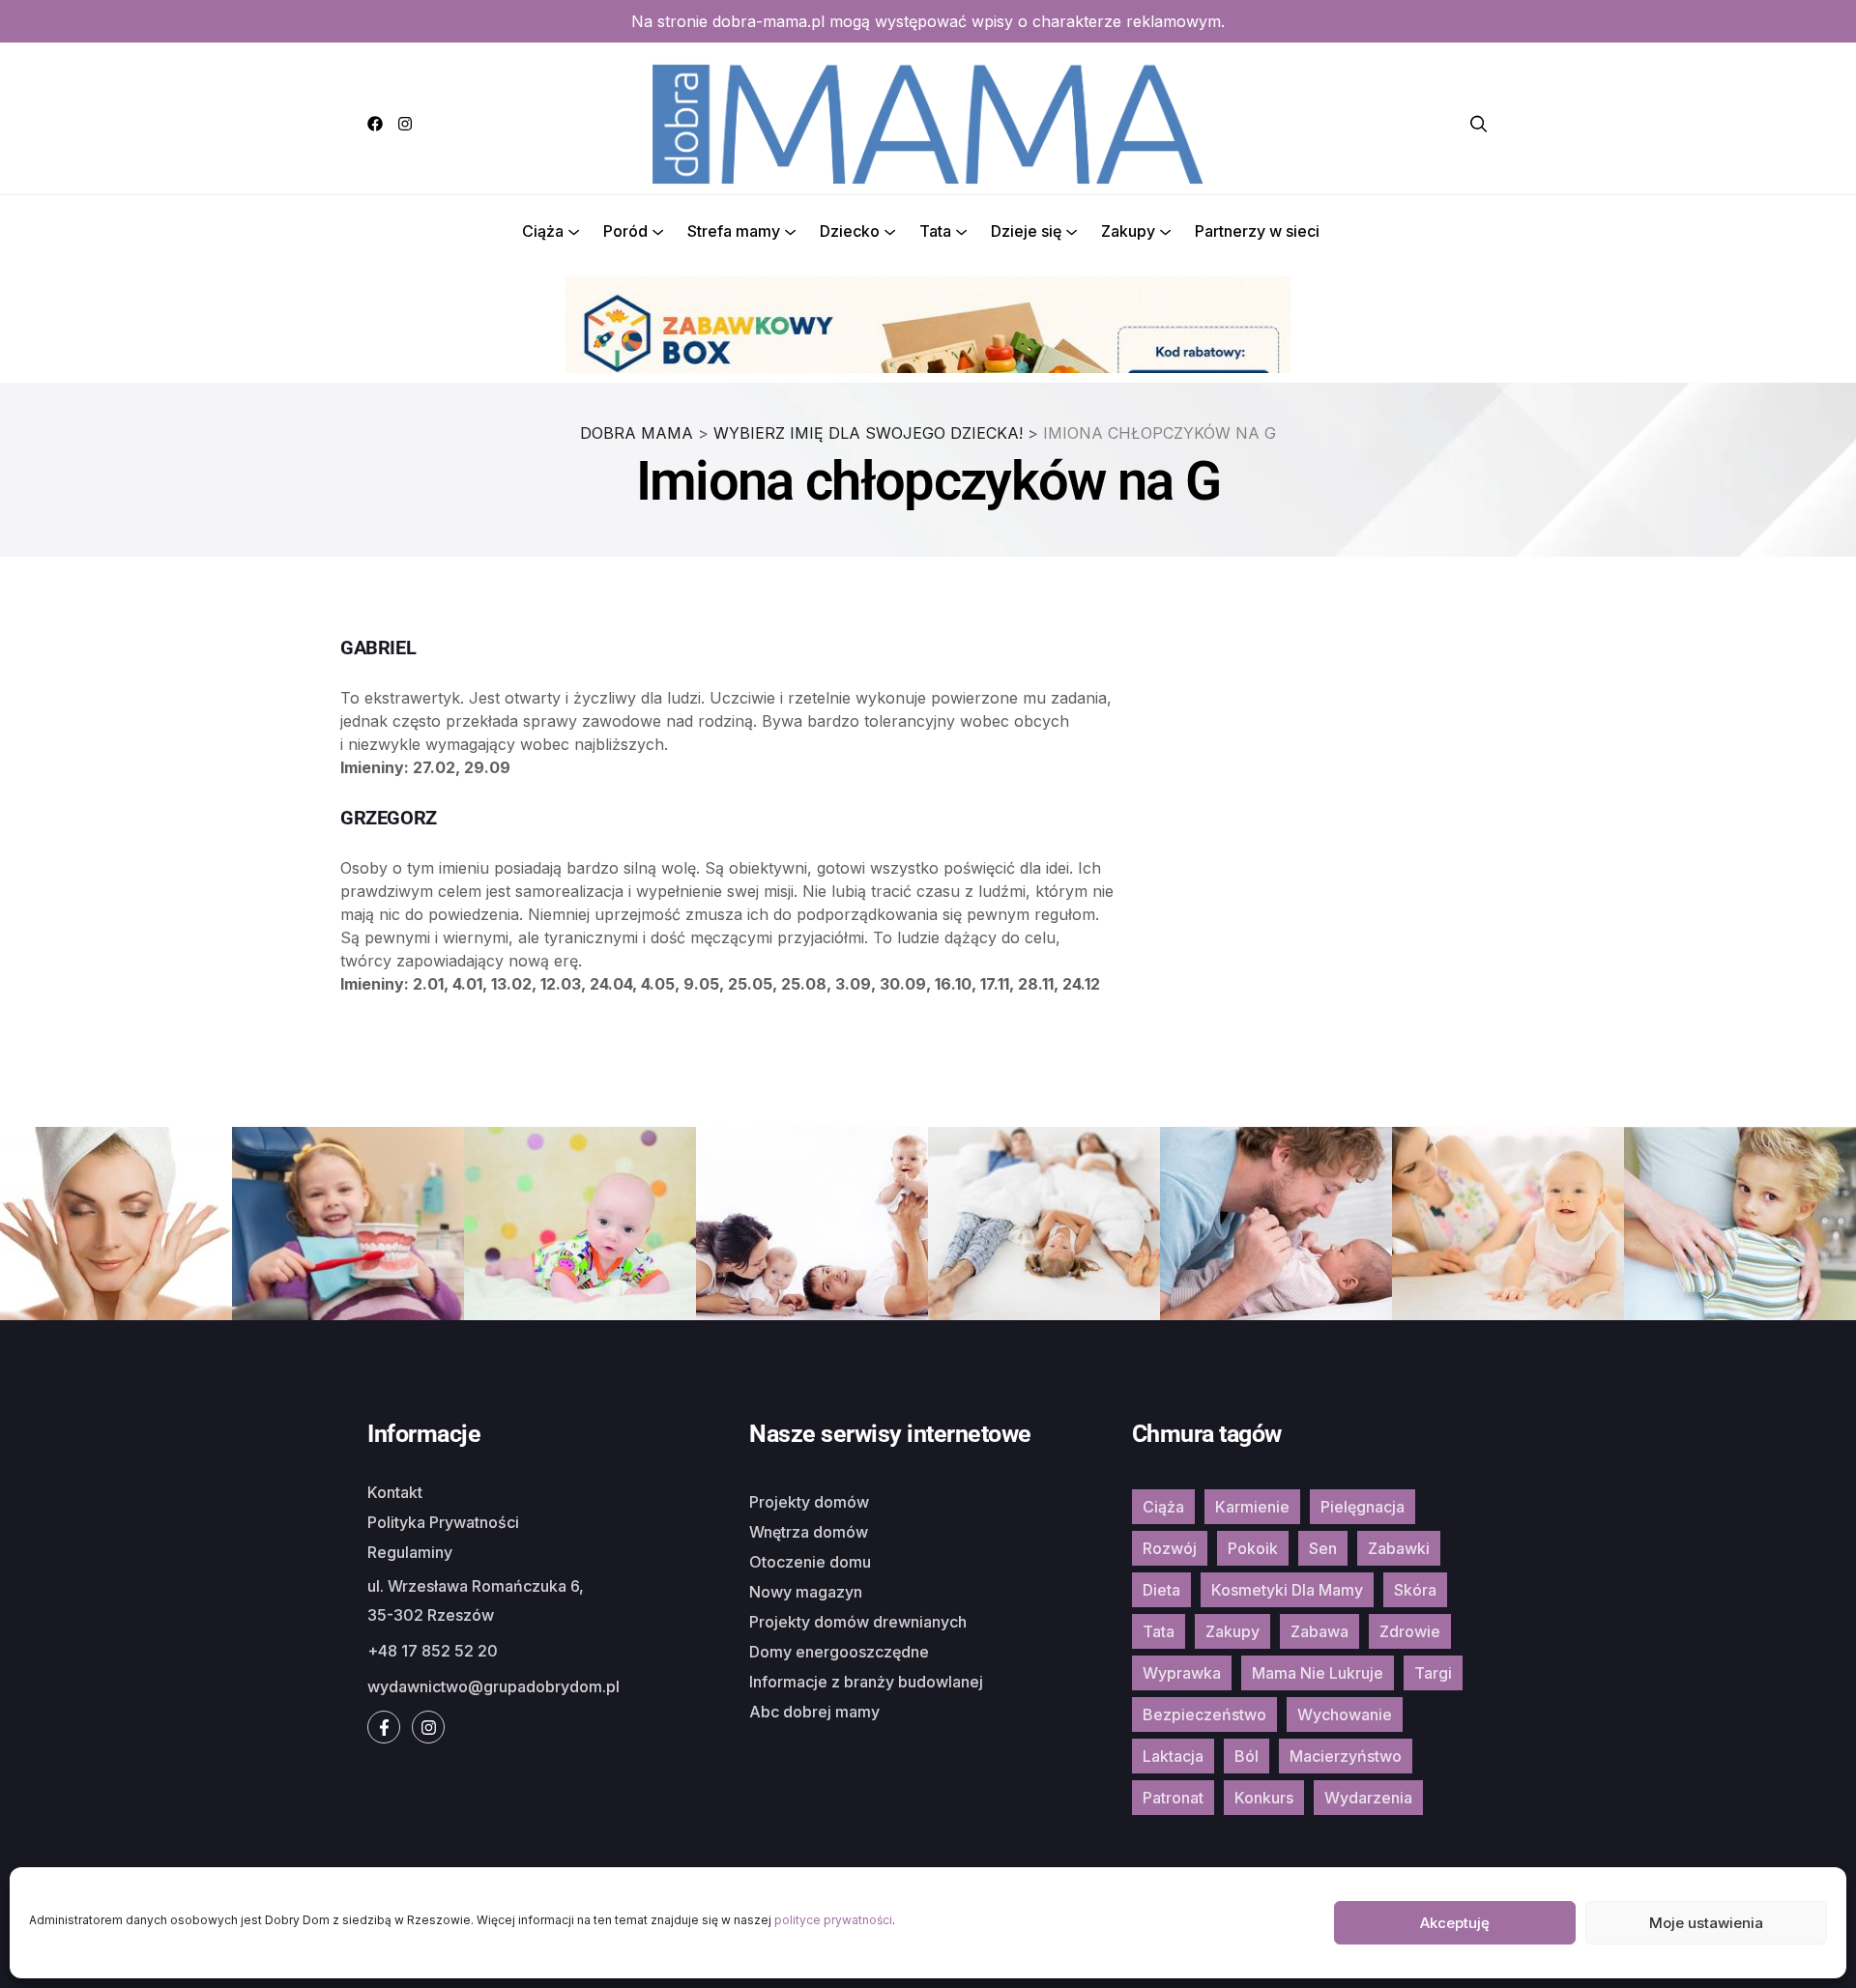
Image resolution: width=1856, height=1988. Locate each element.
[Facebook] (375, 124)
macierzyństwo (1346, 1756)
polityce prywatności (833, 1920)
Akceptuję (1455, 1923)
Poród (625, 231)
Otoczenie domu (810, 1562)
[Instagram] (405, 124)
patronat (1173, 1798)
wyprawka (1182, 1673)
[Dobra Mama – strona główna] (928, 122)
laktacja (1173, 1756)
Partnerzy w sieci (1257, 231)
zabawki (1399, 1548)
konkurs (1264, 1798)
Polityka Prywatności (443, 1522)
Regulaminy (410, 1552)
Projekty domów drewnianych (858, 1622)
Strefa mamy (734, 231)
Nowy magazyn (806, 1592)
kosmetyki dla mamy (1287, 1590)
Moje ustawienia (1706, 1923)
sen (1323, 1548)
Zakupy (1128, 231)
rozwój (1170, 1548)
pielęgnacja (1363, 1507)
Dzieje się (1026, 231)
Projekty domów (809, 1502)
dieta (1161, 1590)
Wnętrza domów (809, 1532)
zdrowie (1410, 1631)
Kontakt (395, 1492)
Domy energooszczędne (839, 1652)
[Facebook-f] (384, 1727)
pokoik (1253, 1548)
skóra (1415, 1590)
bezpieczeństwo (1204, 1714)
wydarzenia (1368, 1798)
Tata (935, 231)
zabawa (1319, 1631)
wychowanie (1345, 1714)
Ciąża (543, 231)
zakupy (1232, 1631)
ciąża (1163, 1507)
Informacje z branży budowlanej (866, 1682)
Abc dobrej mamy (814, 1712)
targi (1433, 1673)
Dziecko (850, 231)
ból (1247, 1756)
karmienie (1252, 1507)
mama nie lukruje (1318, 1673)
